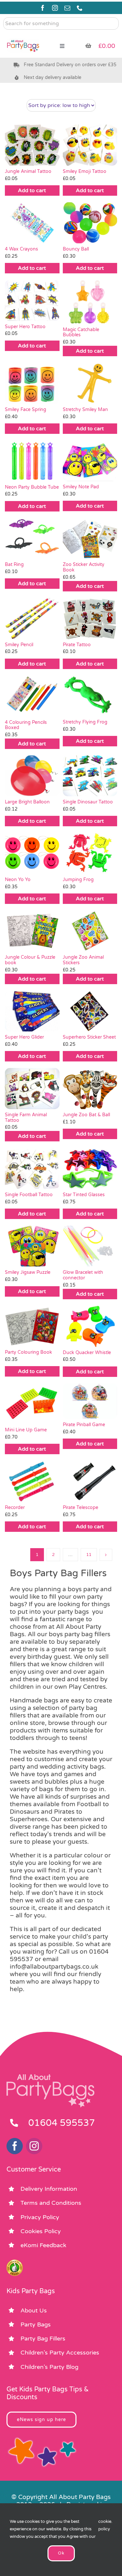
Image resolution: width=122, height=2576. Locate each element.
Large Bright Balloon (27, 802)
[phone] (80, 8)
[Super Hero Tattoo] (32, 300)
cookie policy (105, 2525)
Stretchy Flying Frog (85, 722)
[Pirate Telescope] (90, 1481)
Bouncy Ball (76, 249)
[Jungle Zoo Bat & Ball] (90, 1089)
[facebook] (43, 8)
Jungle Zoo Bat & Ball (86, 1115)
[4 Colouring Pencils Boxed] (32, 696)
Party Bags (36, 2324)
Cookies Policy (41, 2231)
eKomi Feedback (43, 2245)
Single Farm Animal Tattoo (26, 1118)
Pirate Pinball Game (84, 1425)
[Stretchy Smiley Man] (90, 383)
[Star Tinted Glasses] (90, 1168)
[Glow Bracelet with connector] (90, 1246)
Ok (61, 2553)
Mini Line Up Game (26, 1430)
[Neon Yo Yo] (32, 853)
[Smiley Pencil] (32, 618)
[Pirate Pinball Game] (90, 1401)
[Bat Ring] (32, 539)
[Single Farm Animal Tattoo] (32, 1088)
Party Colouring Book (28, 1352)
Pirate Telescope (81, 1508)
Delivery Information (49, 2189)
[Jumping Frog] (90, 853)
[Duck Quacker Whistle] (90, 1326)
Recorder (15, 1508)
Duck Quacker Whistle (87, 1353)
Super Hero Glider (24, 1037)
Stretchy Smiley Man (85, 410)
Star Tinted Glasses (84, 1195)
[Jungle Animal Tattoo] (32, 145)
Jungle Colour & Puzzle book (30, 960)
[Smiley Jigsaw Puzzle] (32, 1246)
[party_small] (23, 36)
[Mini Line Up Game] (32, 1404)
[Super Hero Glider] (32, 1011)
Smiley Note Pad (81, 487)
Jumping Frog (78, 880)
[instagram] (55, 8)
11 (89, 1555)
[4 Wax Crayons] (32, 223)
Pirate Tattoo (77, 645)
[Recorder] (32, 1481)
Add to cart (32, 191)
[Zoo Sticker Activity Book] (90, 539)
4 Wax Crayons (22, 249)
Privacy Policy (40, 2217)
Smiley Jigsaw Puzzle (28, 1272)
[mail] (67, 8)
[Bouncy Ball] (90, 223)
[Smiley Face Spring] (32, 383)
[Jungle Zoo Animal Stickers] (90, 931)
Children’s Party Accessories (60, 2353)
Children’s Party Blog (49, 2367)
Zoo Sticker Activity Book (84, 567)
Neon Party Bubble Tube (32, 487)
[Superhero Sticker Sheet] (90, 1011)
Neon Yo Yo (18, 880)
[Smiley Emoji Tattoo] (90, 145)
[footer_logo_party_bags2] (50, 2077)
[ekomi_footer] (15, 2263)
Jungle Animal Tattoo (28, 171)
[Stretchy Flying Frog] (90, 696)
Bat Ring (14, 564)
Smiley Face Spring (26, 410)
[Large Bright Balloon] (32, 776)
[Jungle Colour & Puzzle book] (32, 931)
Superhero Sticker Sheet (89, 1037)
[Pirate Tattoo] (90, 618)
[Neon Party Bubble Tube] (32, 461)
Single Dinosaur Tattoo (88, 802)
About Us (34, 2310)
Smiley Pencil (19, 645)
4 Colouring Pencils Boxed (26, 725)
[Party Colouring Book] (32, 1326)
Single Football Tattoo (29, 1195)
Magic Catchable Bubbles (81, 332)
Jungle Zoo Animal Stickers (83, 960)
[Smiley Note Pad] (90, 461)
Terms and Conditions (51, 2203)
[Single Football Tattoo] (32, 1168)
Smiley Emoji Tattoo (85, 171)
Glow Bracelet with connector (83, 1275)
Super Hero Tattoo (25, 327)
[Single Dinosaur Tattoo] (90, 776)
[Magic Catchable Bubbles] (90, 302)
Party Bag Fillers (43, 2339)
